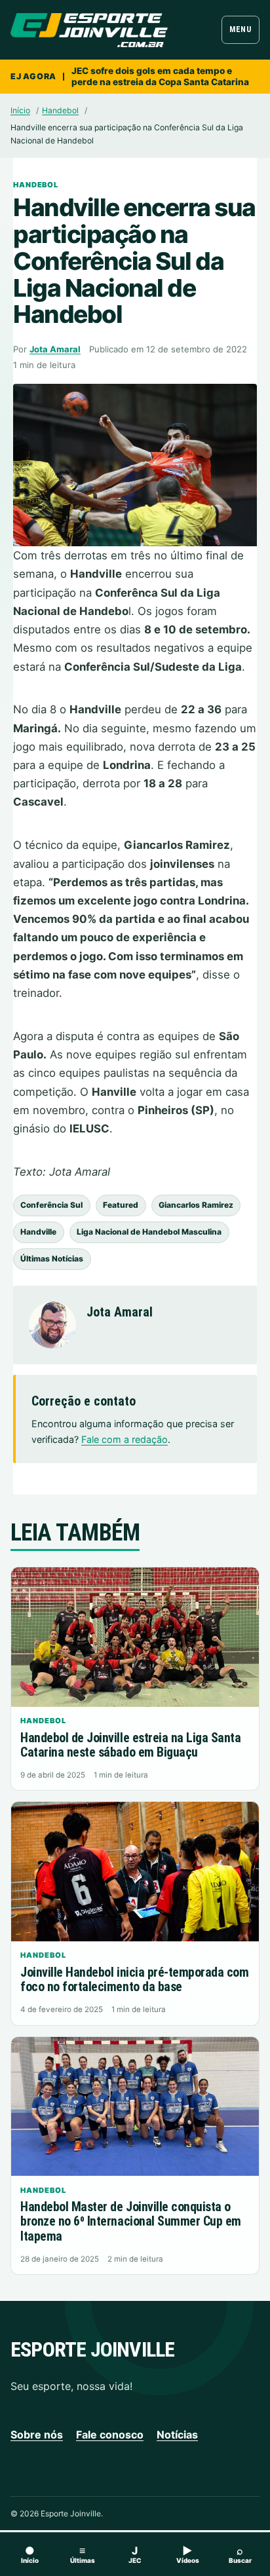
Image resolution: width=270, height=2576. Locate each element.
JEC (135, 2554)
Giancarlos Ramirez (196, 1205)
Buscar (240, 2554)
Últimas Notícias (52, 1259)
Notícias (177, 2435)
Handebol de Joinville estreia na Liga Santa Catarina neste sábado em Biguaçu (130, 1745)
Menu (240, 29)
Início (20, 110)
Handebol (60, 110)
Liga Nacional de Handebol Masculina (149, 1232)
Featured (121, 1205)
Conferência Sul (51, 1205)
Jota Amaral (55, 349)
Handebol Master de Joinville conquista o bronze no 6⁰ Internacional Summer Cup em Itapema (130, 2221)
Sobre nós (37, 2435)
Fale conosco (110, 2435)
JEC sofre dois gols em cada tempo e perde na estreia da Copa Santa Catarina (160, 76)
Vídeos (188, 2554)
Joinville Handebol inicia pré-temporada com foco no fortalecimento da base (134, 1980)
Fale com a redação (125, 1439)
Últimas (83, 2554)
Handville (38, 1232)
